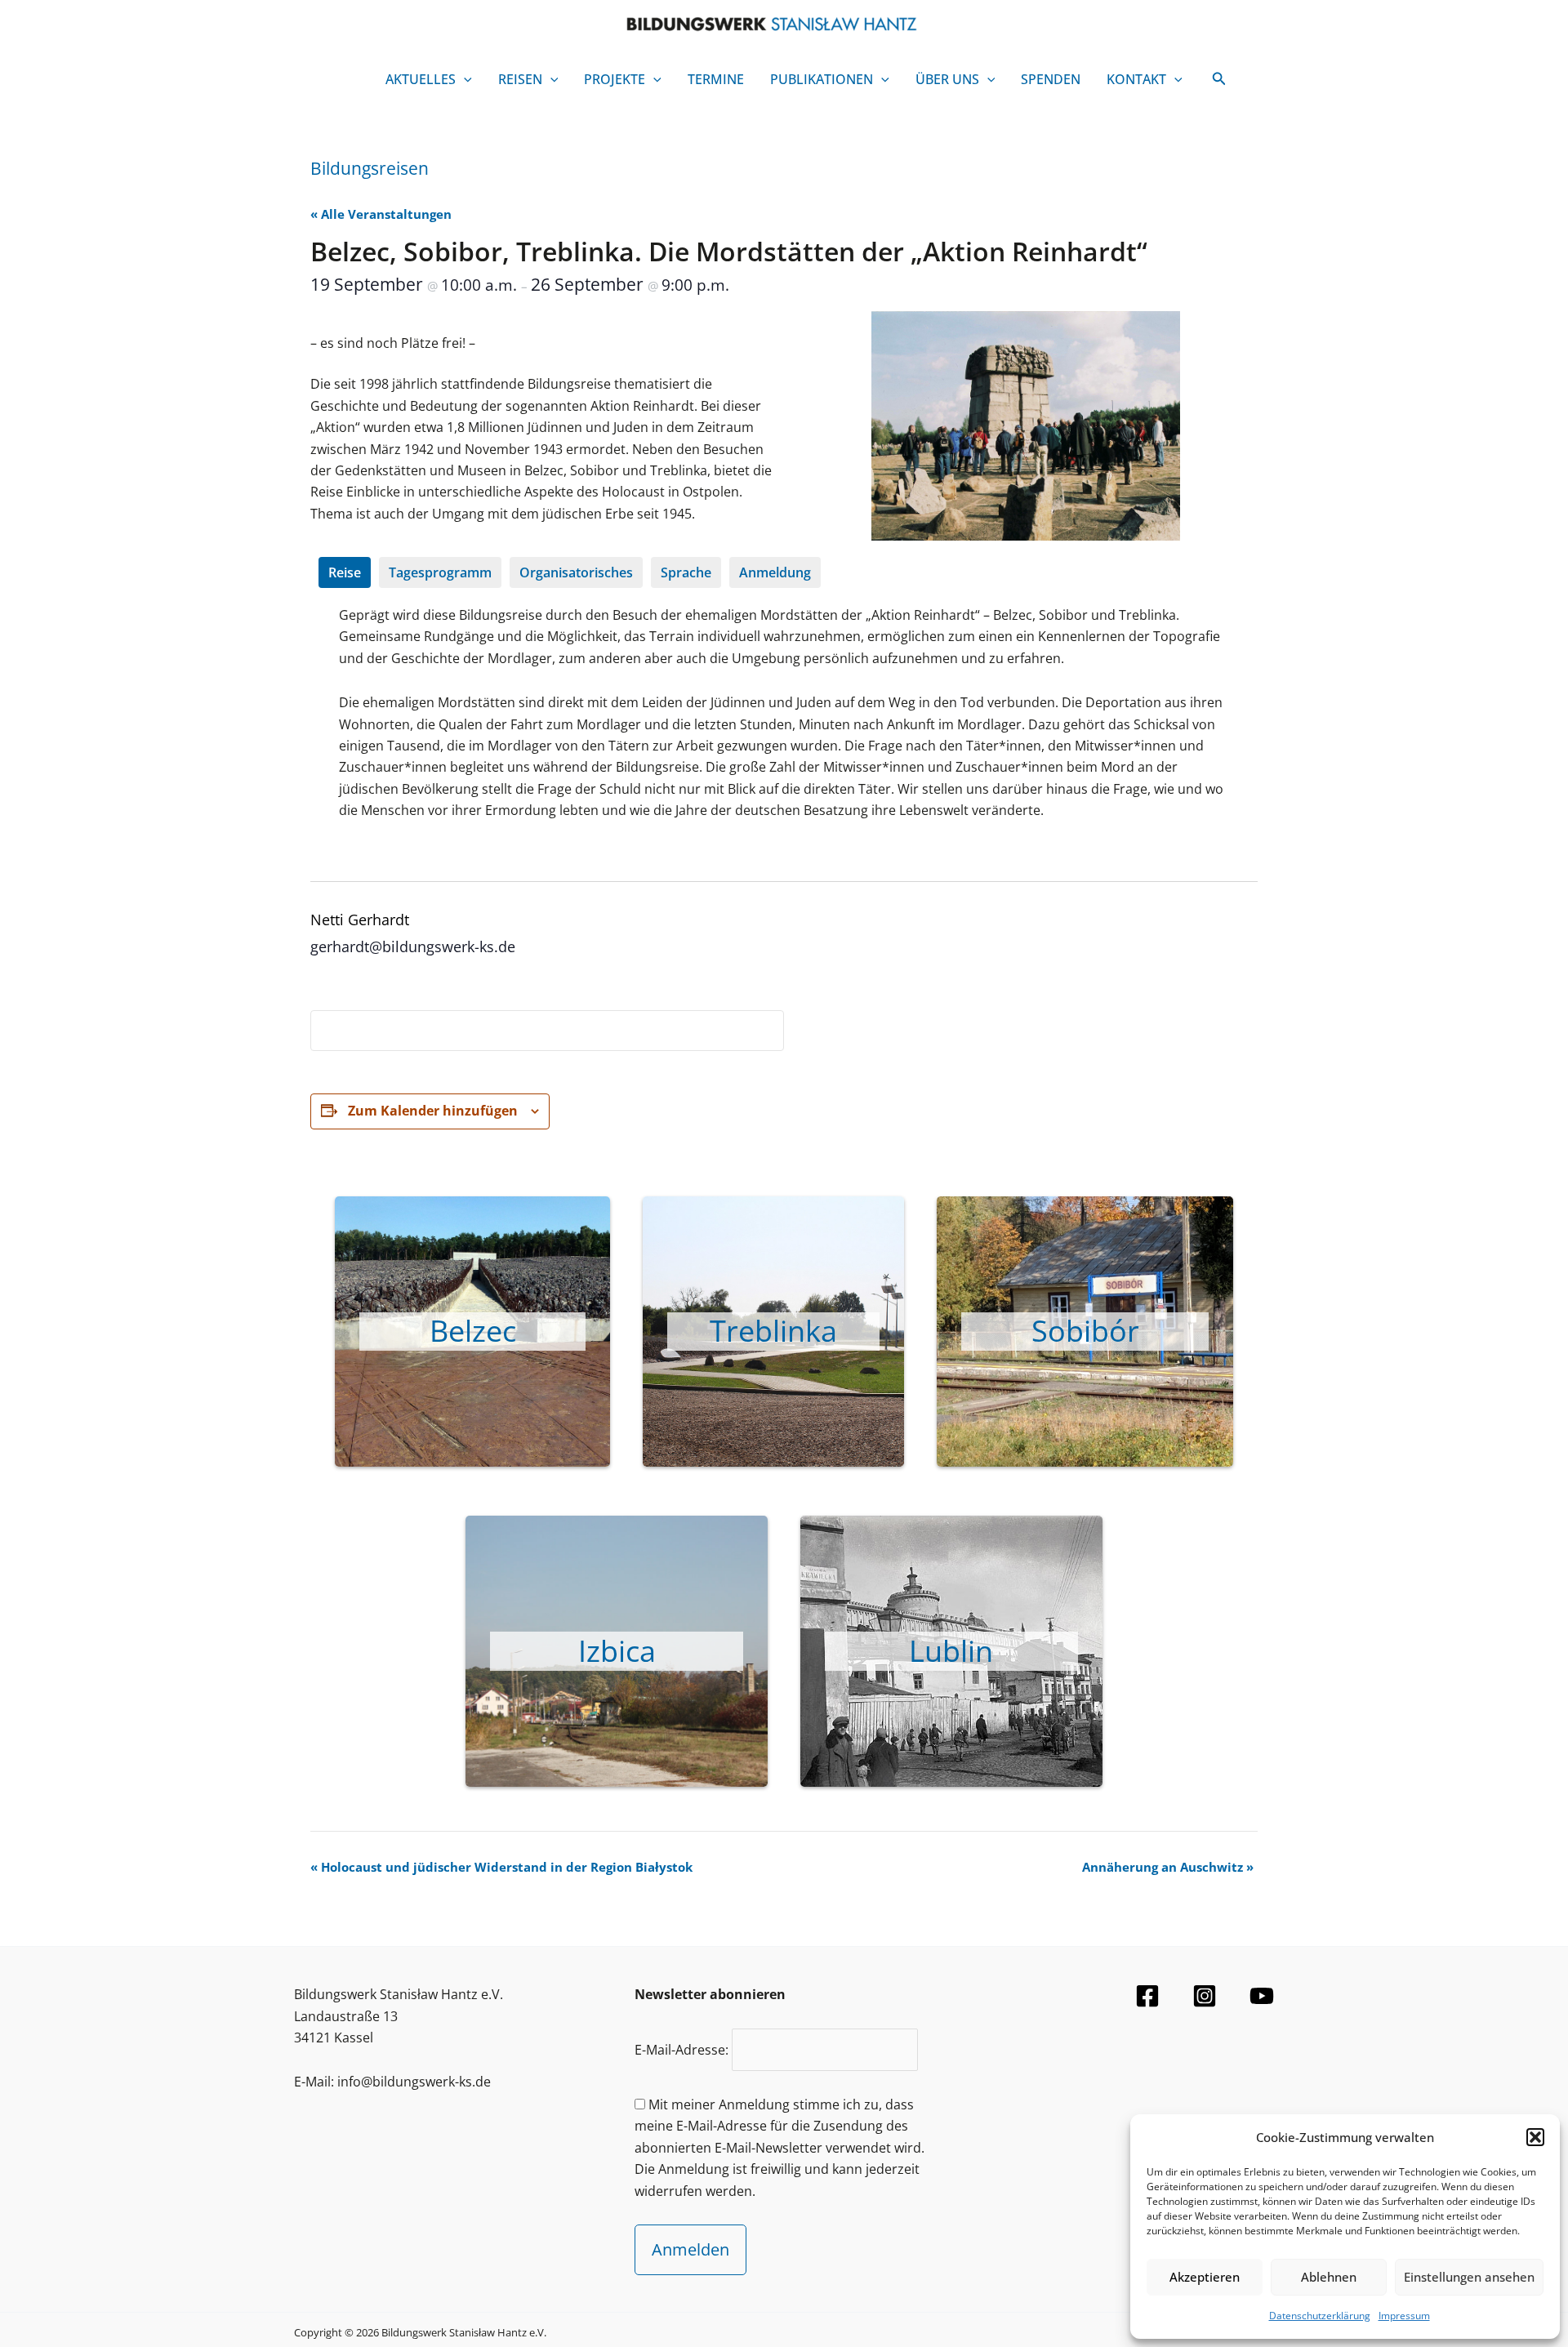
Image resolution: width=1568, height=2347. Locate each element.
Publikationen (822, 79)
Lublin (951, 1651)
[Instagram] (1205, 1996)
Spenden (1051, 79)
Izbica (617, 1651)
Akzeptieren (1205, 2277)
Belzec (473, 1331)
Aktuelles (421, 79)
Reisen (520, 79)
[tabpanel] (784, 724)
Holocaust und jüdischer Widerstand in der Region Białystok (501, 1867)
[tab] (345, 572)
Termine (716, 79)
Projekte (615, 79)
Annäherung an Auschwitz (1168, 1867)
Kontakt (1136, 79)
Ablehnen (1329, 2277)
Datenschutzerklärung (1320, 2316)
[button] (1535, 2137)
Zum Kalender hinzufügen (433, 1111)
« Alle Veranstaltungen (381, 214)
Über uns (947, 79)
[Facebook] (1147, 1996)
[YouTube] (1262, 1996)
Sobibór (1085, 1331)
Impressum (1404, 2316)
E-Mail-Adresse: (683, 2050)
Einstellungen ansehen (1469, 2277)
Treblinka (773, 1331)
